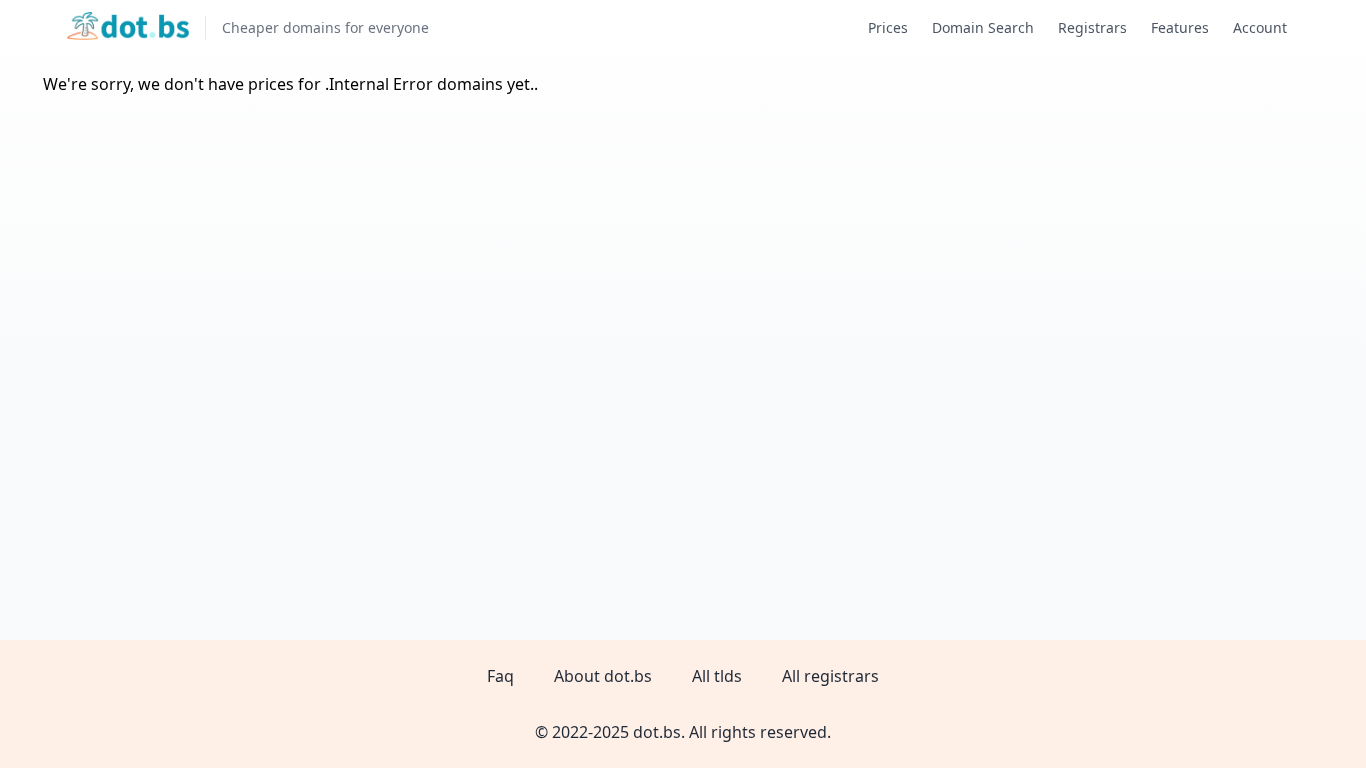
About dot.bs (603, 676)
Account (1260, 27)
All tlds (717, 676)
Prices (888, 27)
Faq (500, 676)
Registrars (1092, 27)
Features (1180, 27)
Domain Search (983, 27)
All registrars (830, 676)
